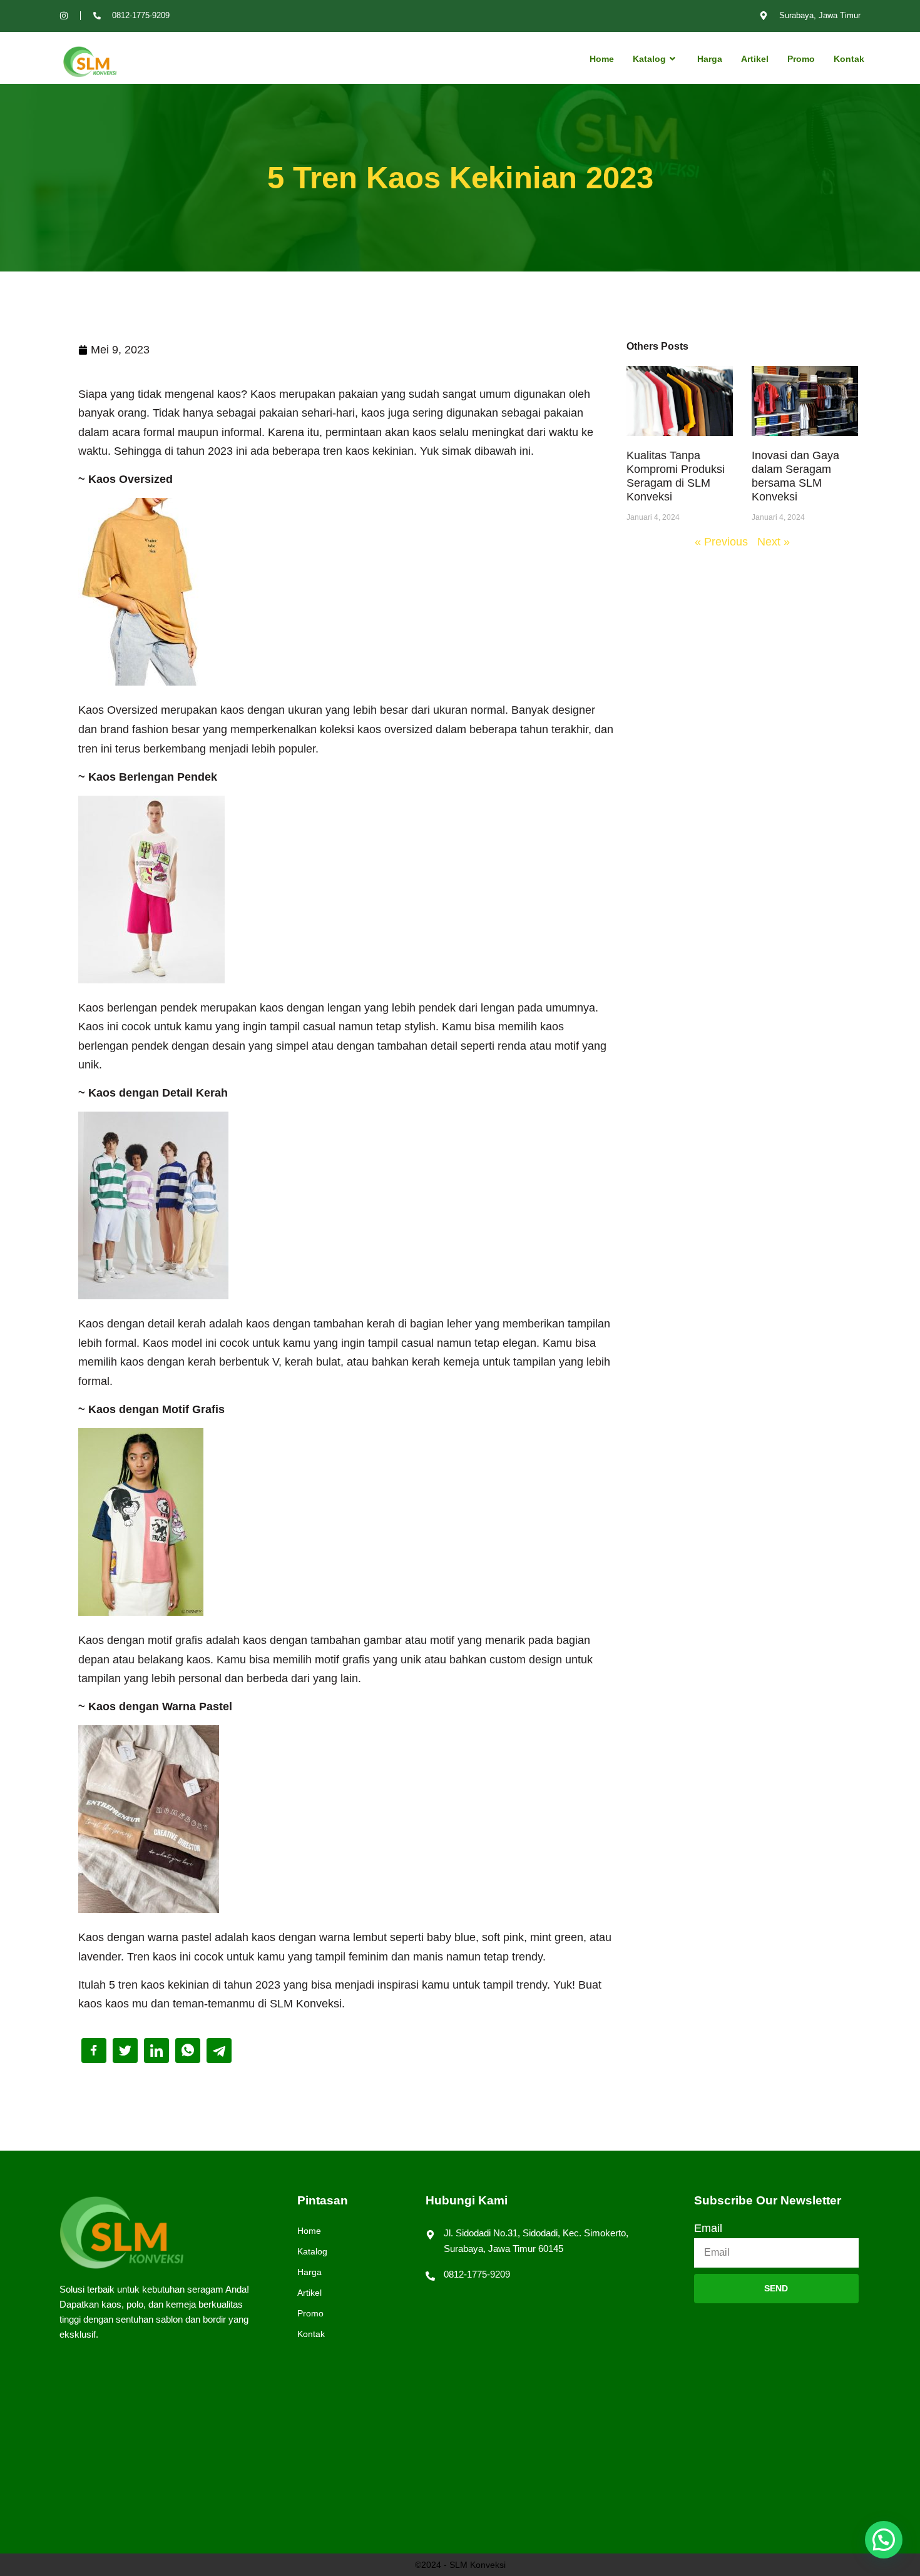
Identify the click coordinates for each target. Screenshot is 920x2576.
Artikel (755, 59)
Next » (774, 542)
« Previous (721, 542)
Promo (801, 59)
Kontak (849, 59)
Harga (710, 59)
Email (708, 2228)
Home (602, 59)
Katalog (649, 59)
